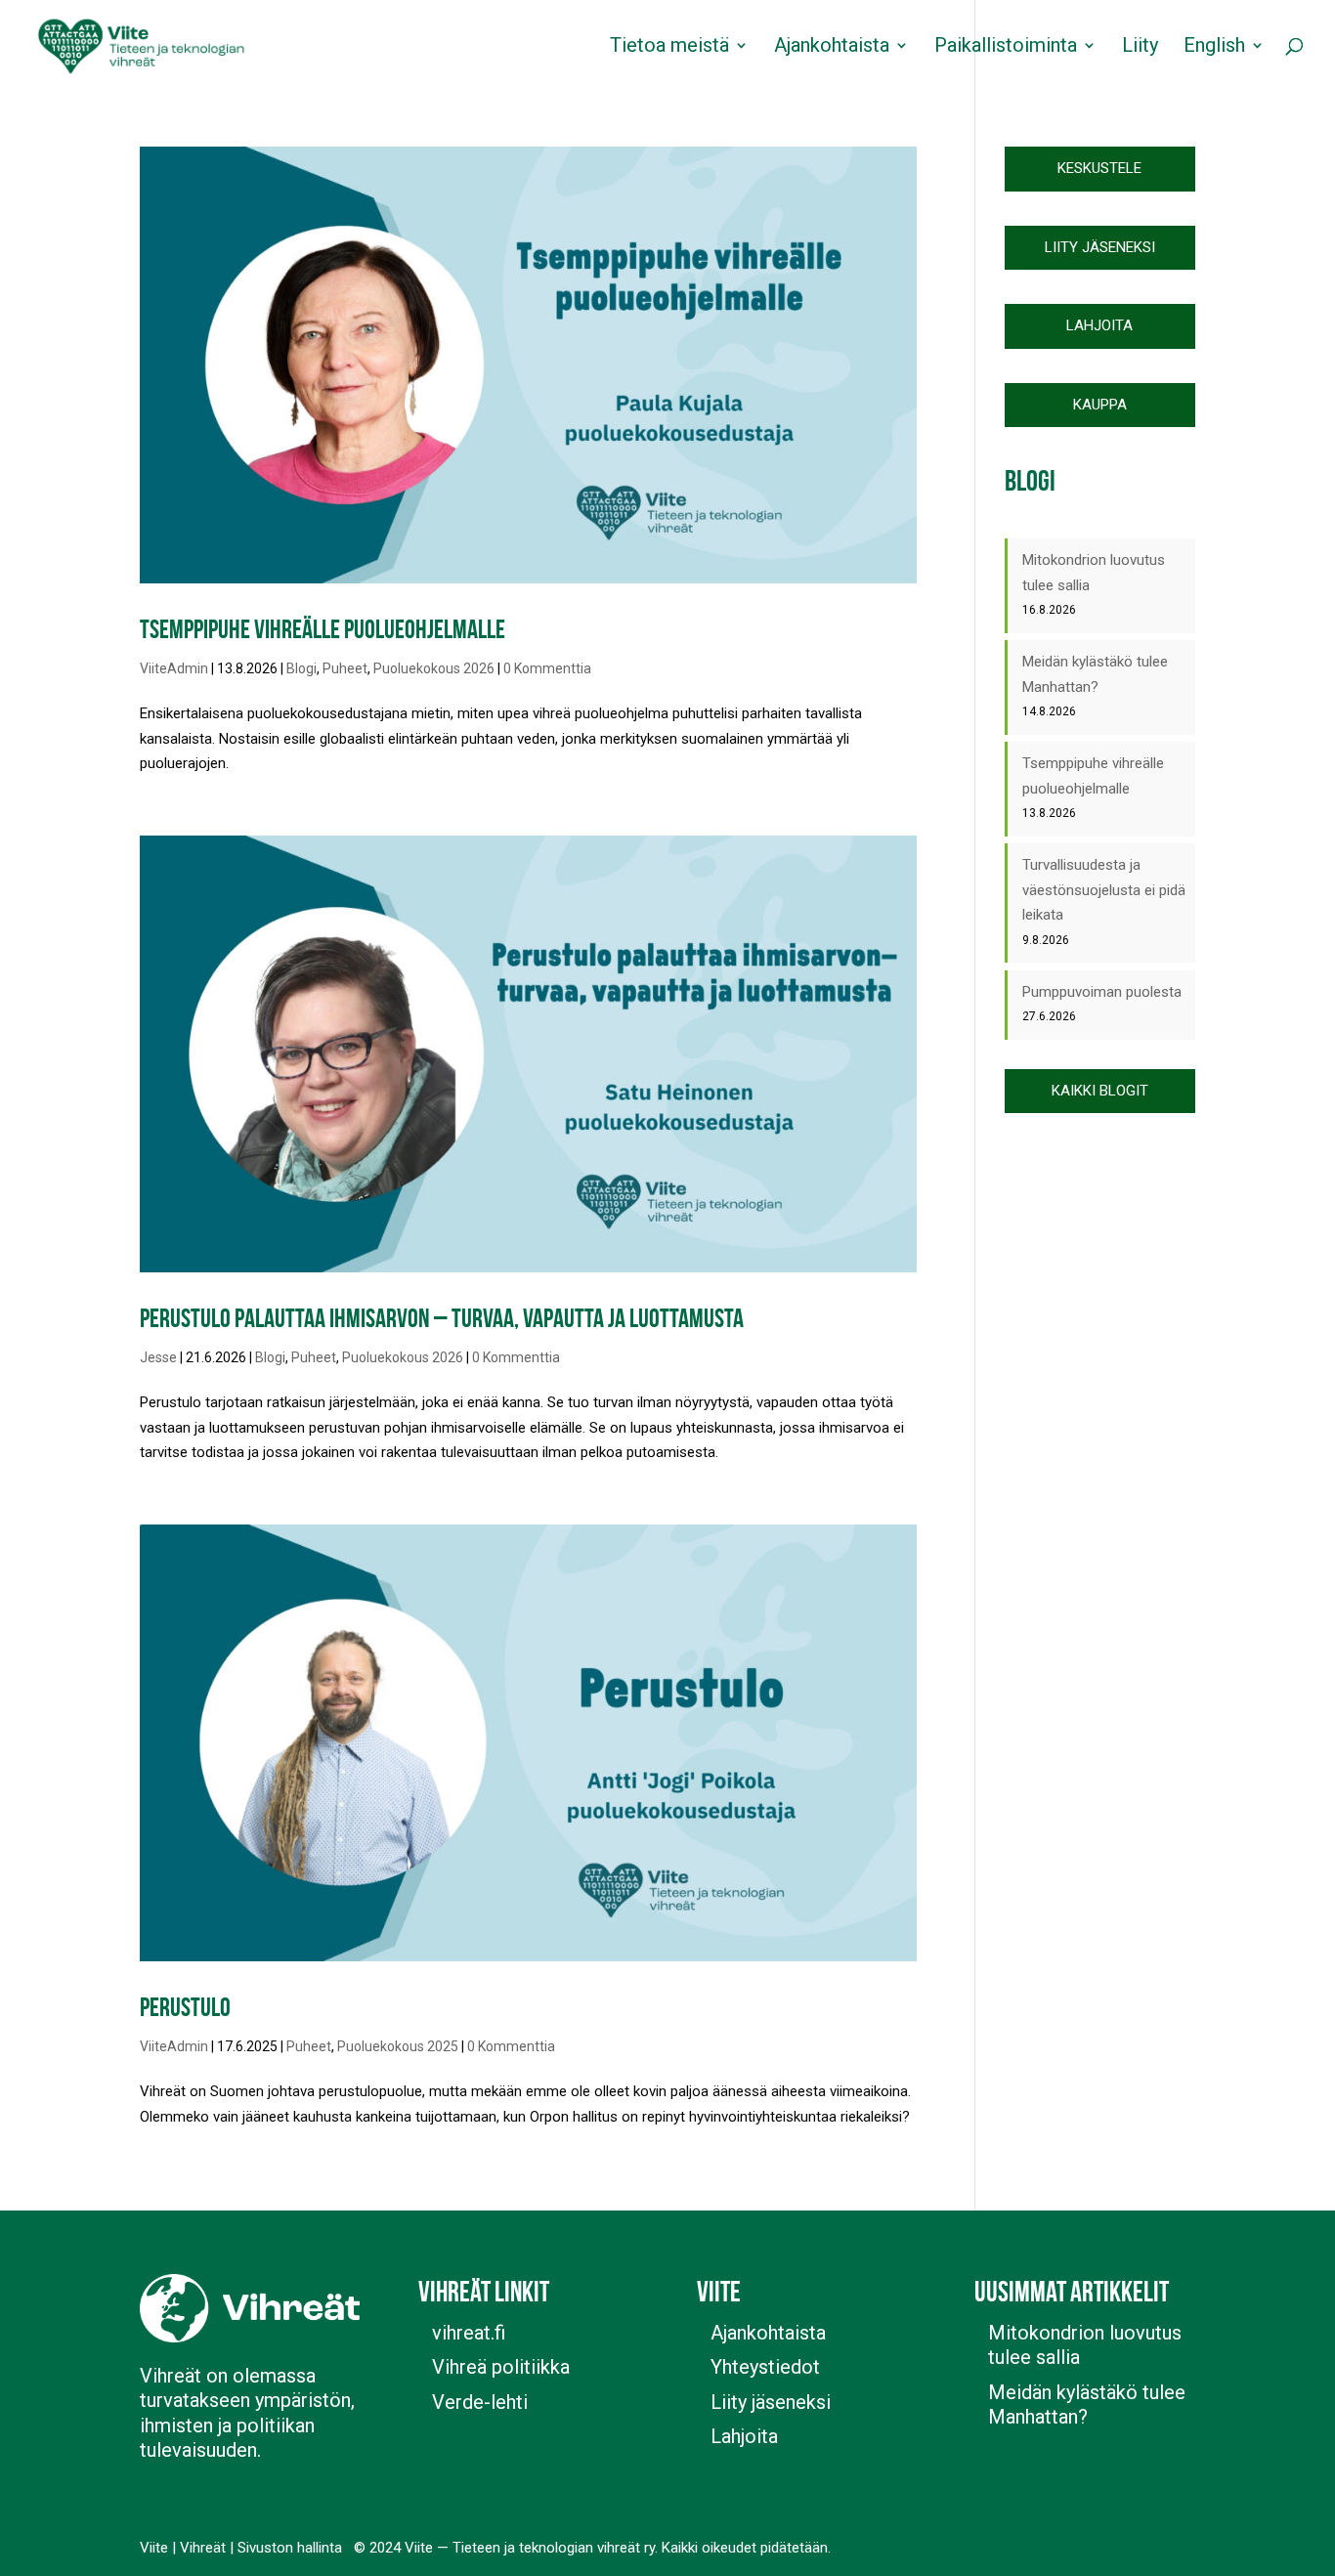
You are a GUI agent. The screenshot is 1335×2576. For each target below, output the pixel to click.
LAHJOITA (1099, 325)
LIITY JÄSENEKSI (1100, 247)
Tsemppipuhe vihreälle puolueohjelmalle (323, 629)
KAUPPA (1100, 405)
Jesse (158, 1357)
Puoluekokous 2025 (398, 2046)
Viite (154, 2548)
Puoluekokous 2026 (434, 668)
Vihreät (203, 2548)
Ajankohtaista (832, 47)
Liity (1140, 47)
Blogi (301, 668)
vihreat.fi (469, 2333)
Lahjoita (744, 2436)
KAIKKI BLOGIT (1100, 1091)
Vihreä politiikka (501, 2367)
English (1214, 47)
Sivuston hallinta (290, 2548)
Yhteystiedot (765, 2367)
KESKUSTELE (1099, 168)
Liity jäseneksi (771, 2402)
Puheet (345, 668)
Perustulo (185, 2007)
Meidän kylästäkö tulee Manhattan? (1087, 2405)
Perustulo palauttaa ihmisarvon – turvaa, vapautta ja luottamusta (442, 1318)
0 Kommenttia (547, 668)
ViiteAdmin (174, 668)
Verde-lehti (480, 2402)
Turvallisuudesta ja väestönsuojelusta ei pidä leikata (1104, 890)
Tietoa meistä (669, 47)
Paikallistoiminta (1006, 47)
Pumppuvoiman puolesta (1102, 992)
